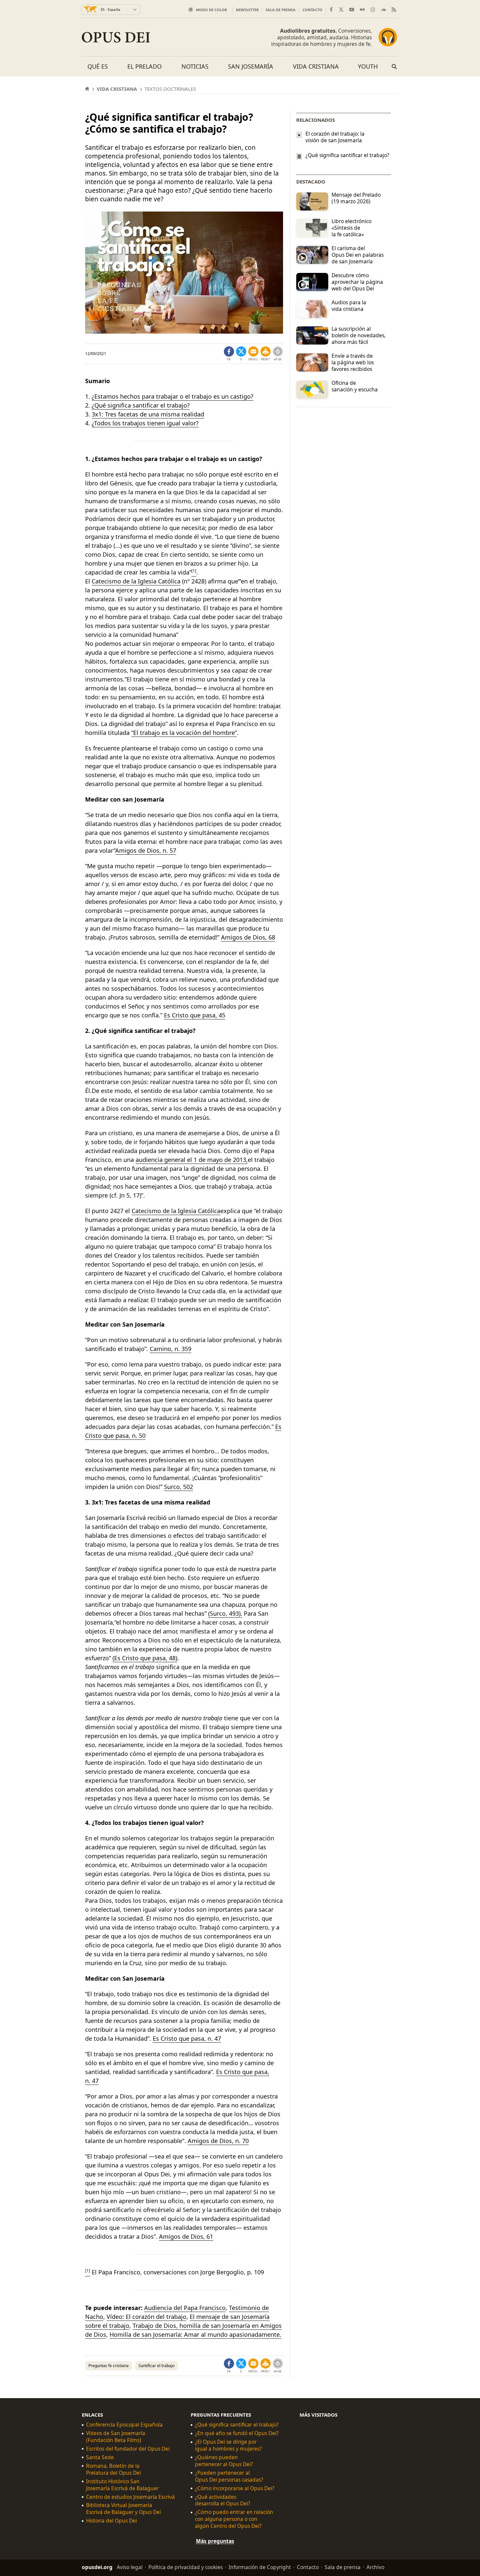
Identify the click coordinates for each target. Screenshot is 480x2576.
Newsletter (247, 10)
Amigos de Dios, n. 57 (146, 850)
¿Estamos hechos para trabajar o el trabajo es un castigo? (173, 396)
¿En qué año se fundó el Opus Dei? (237, 2433)
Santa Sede (100, 2457)
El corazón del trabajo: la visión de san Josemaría (335, 137)
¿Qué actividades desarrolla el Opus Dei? (223, 2500)
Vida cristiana (316, 66)
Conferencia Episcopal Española (124, 2425)
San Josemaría (251, 66)
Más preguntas (215, 2541)
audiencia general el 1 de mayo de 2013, (192, 1160)
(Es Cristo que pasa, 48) (145, 1658)
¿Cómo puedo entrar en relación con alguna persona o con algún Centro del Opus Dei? (234, 2519)
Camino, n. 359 (171, 1349)
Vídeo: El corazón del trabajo (146, 2317)
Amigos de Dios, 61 (186, 2236)
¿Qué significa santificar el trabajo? (141, 405)
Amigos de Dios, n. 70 (218, 2141)
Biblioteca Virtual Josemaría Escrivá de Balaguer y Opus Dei (124, 2509)
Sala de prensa (281, 10)
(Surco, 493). (225, 1613)
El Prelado (144, 66)
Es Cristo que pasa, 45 (195, 1015)
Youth (368, 66)
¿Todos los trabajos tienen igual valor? (145, 423)
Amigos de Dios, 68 (248, 937)
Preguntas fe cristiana (109, 2366)
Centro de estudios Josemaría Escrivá (130, 2497)
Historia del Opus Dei (112, 2521)
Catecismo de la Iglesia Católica (136, 581)
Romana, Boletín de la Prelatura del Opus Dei (113, 2469)
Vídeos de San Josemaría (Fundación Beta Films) (116, 2437)
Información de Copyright (260, 2567)
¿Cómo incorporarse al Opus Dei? (235, 2488)
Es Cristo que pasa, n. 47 (187, 2038)
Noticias (195, 66)
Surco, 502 (178, 1487)
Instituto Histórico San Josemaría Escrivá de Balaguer (122, 2485)
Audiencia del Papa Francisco (185, 2308)
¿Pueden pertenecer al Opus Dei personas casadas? (229, 2476)
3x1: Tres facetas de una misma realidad (148, 414)
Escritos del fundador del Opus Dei (128, 2449)
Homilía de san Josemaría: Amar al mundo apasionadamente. (195, 2334)
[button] (266, 354)
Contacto (312, 10)
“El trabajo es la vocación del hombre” (184, 733)
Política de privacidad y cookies (186, 2567)
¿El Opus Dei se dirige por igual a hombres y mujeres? (228, 2445)
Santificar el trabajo (157, 2366)
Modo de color (211, 10)
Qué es (98, 66)
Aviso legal (130, 2567)
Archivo (375, 2567)
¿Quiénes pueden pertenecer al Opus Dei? (224, 2461)
